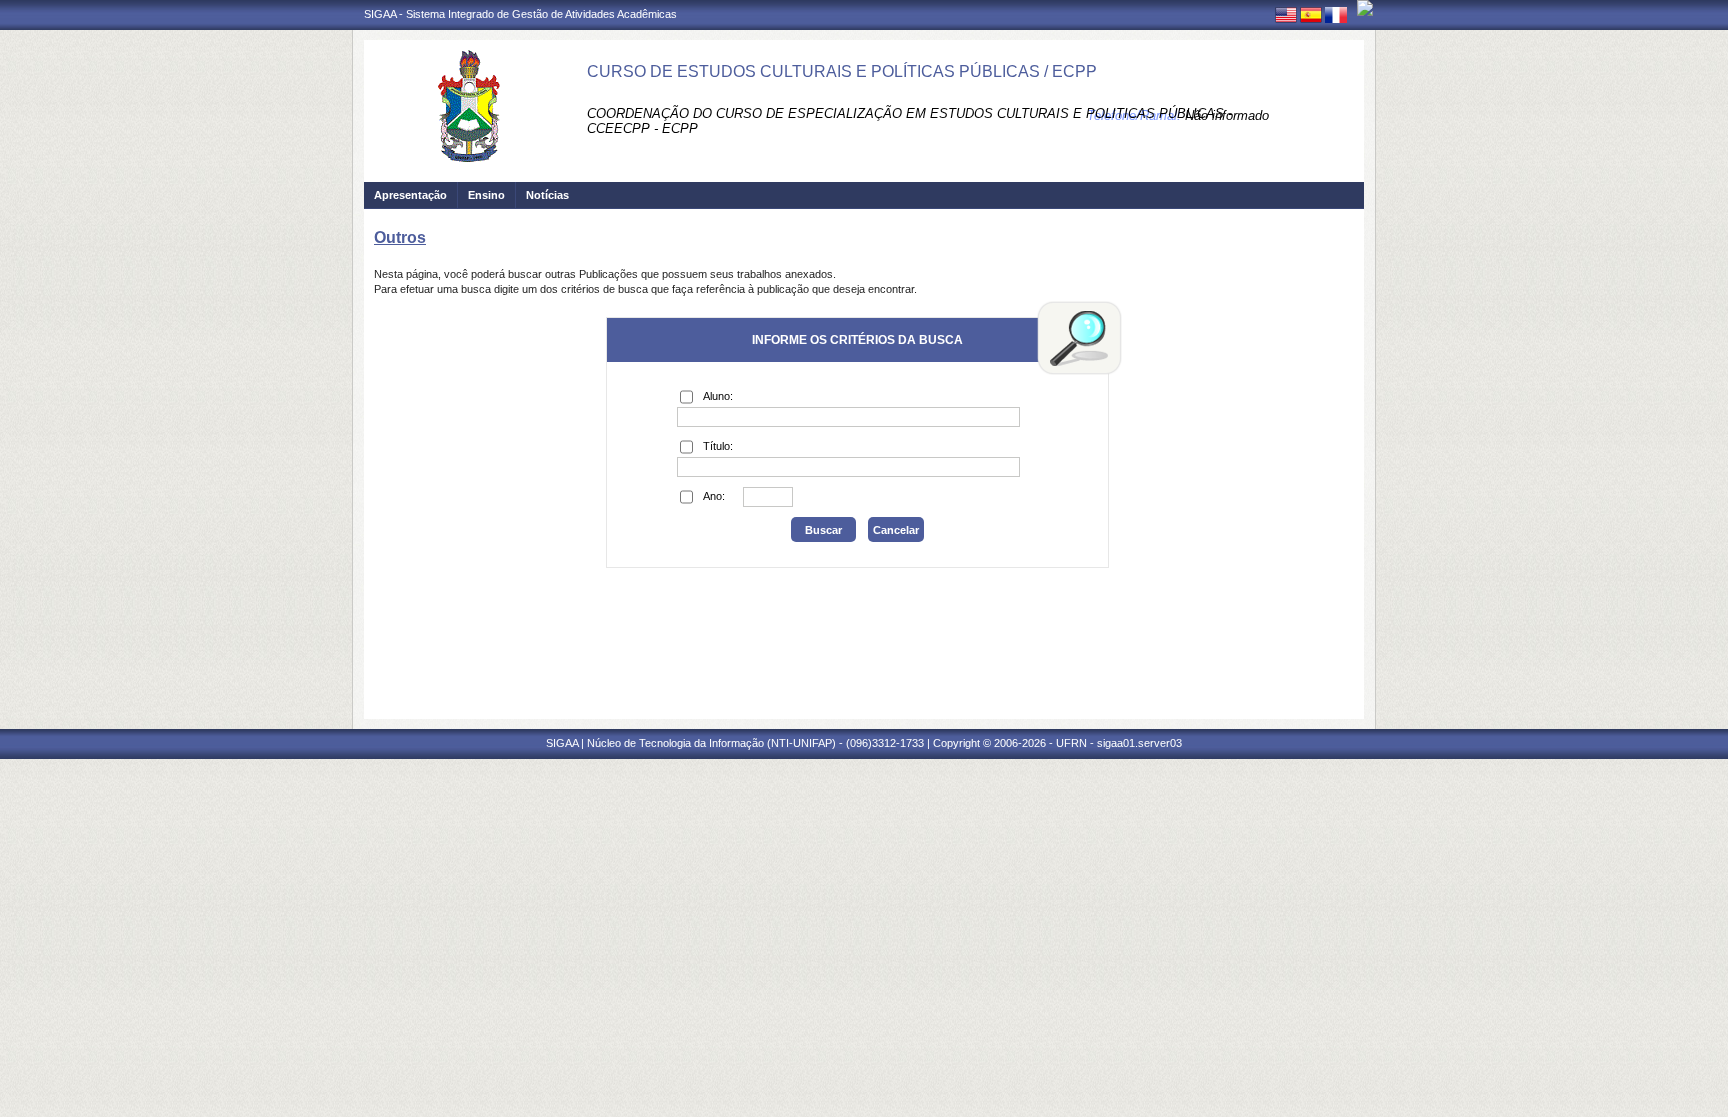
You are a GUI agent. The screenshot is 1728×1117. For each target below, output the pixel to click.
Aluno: (718, 396)
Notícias (547, 195)
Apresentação (410, 195)
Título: (718, 446)
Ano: (714, 496)
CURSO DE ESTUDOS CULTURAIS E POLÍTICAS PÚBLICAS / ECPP (842, 71)
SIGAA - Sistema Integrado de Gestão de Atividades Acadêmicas (520, 14)
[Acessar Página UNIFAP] (1365, 8)
